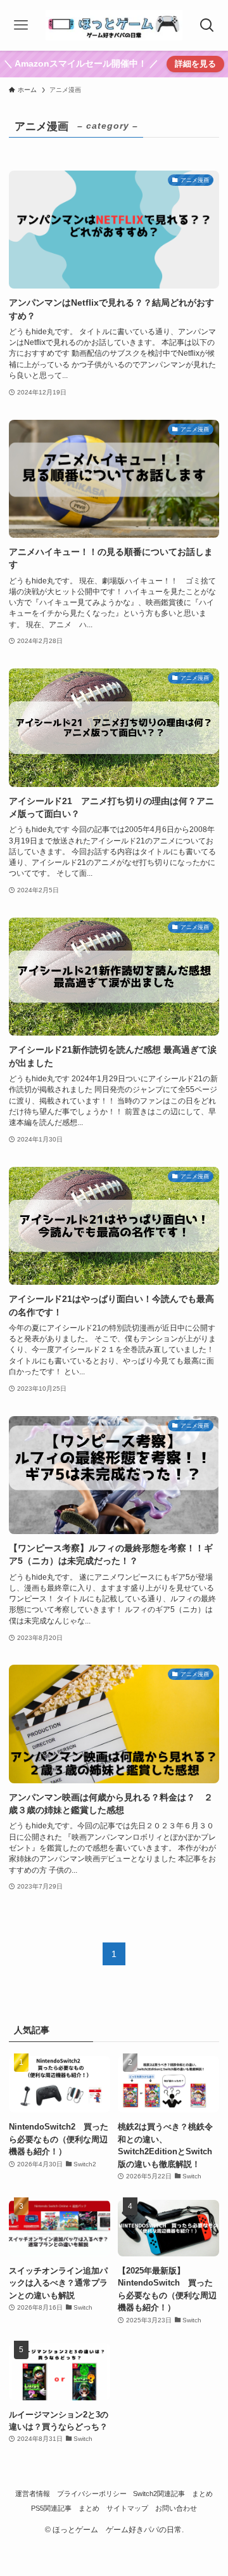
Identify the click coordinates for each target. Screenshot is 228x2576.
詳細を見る (195, 64)
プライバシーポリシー (92, 2494)
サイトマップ (127, 2508)
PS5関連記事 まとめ (65, 2508)
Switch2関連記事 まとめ (173, 2494)
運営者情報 (33, 2494)
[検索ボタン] (207, 25)
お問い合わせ (176, 2508)
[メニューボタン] (21, 25)
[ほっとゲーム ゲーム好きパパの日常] (114, 25)
